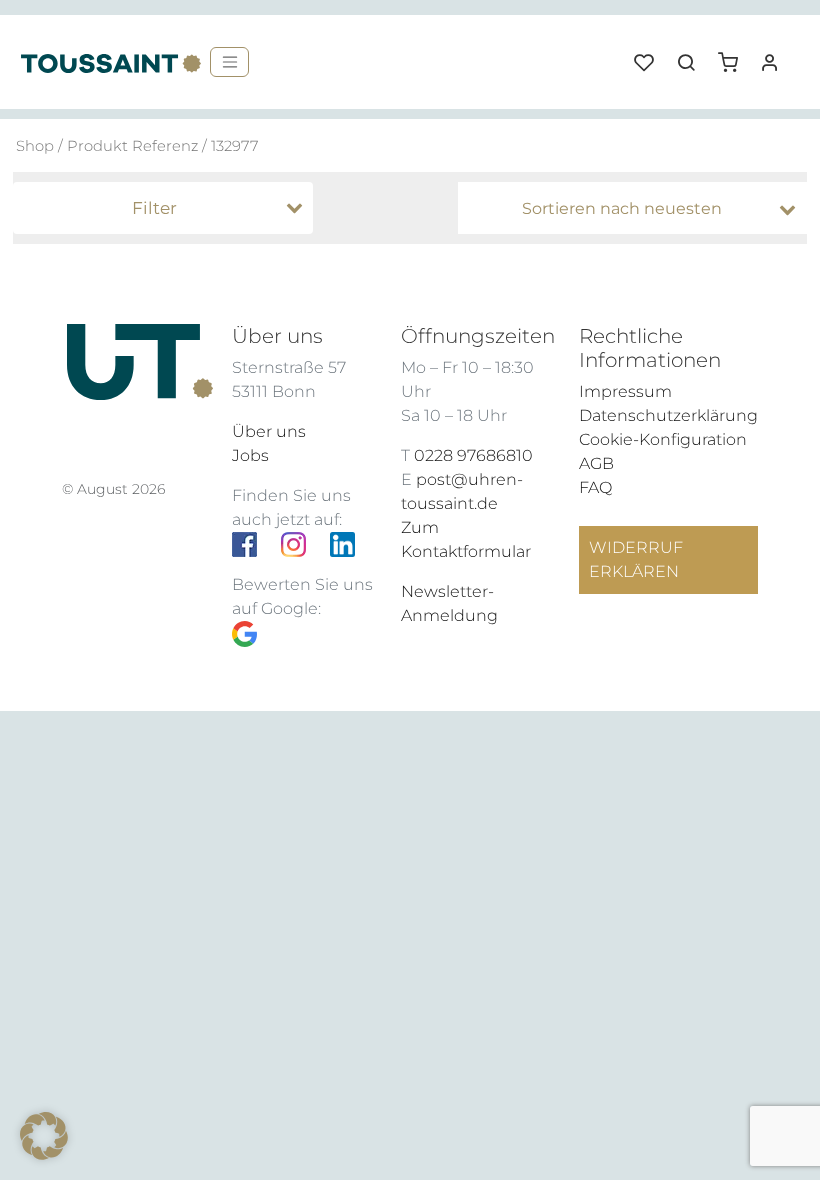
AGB (596, 463)
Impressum (625, 391)
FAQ (595, 487)
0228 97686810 (473, 455)
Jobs (250, 455)
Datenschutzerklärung (668, 415)
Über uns (269, 431)
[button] (735, 55)
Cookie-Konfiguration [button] (663, 439)
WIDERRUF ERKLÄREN (636, 559)
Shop (35, 146)
